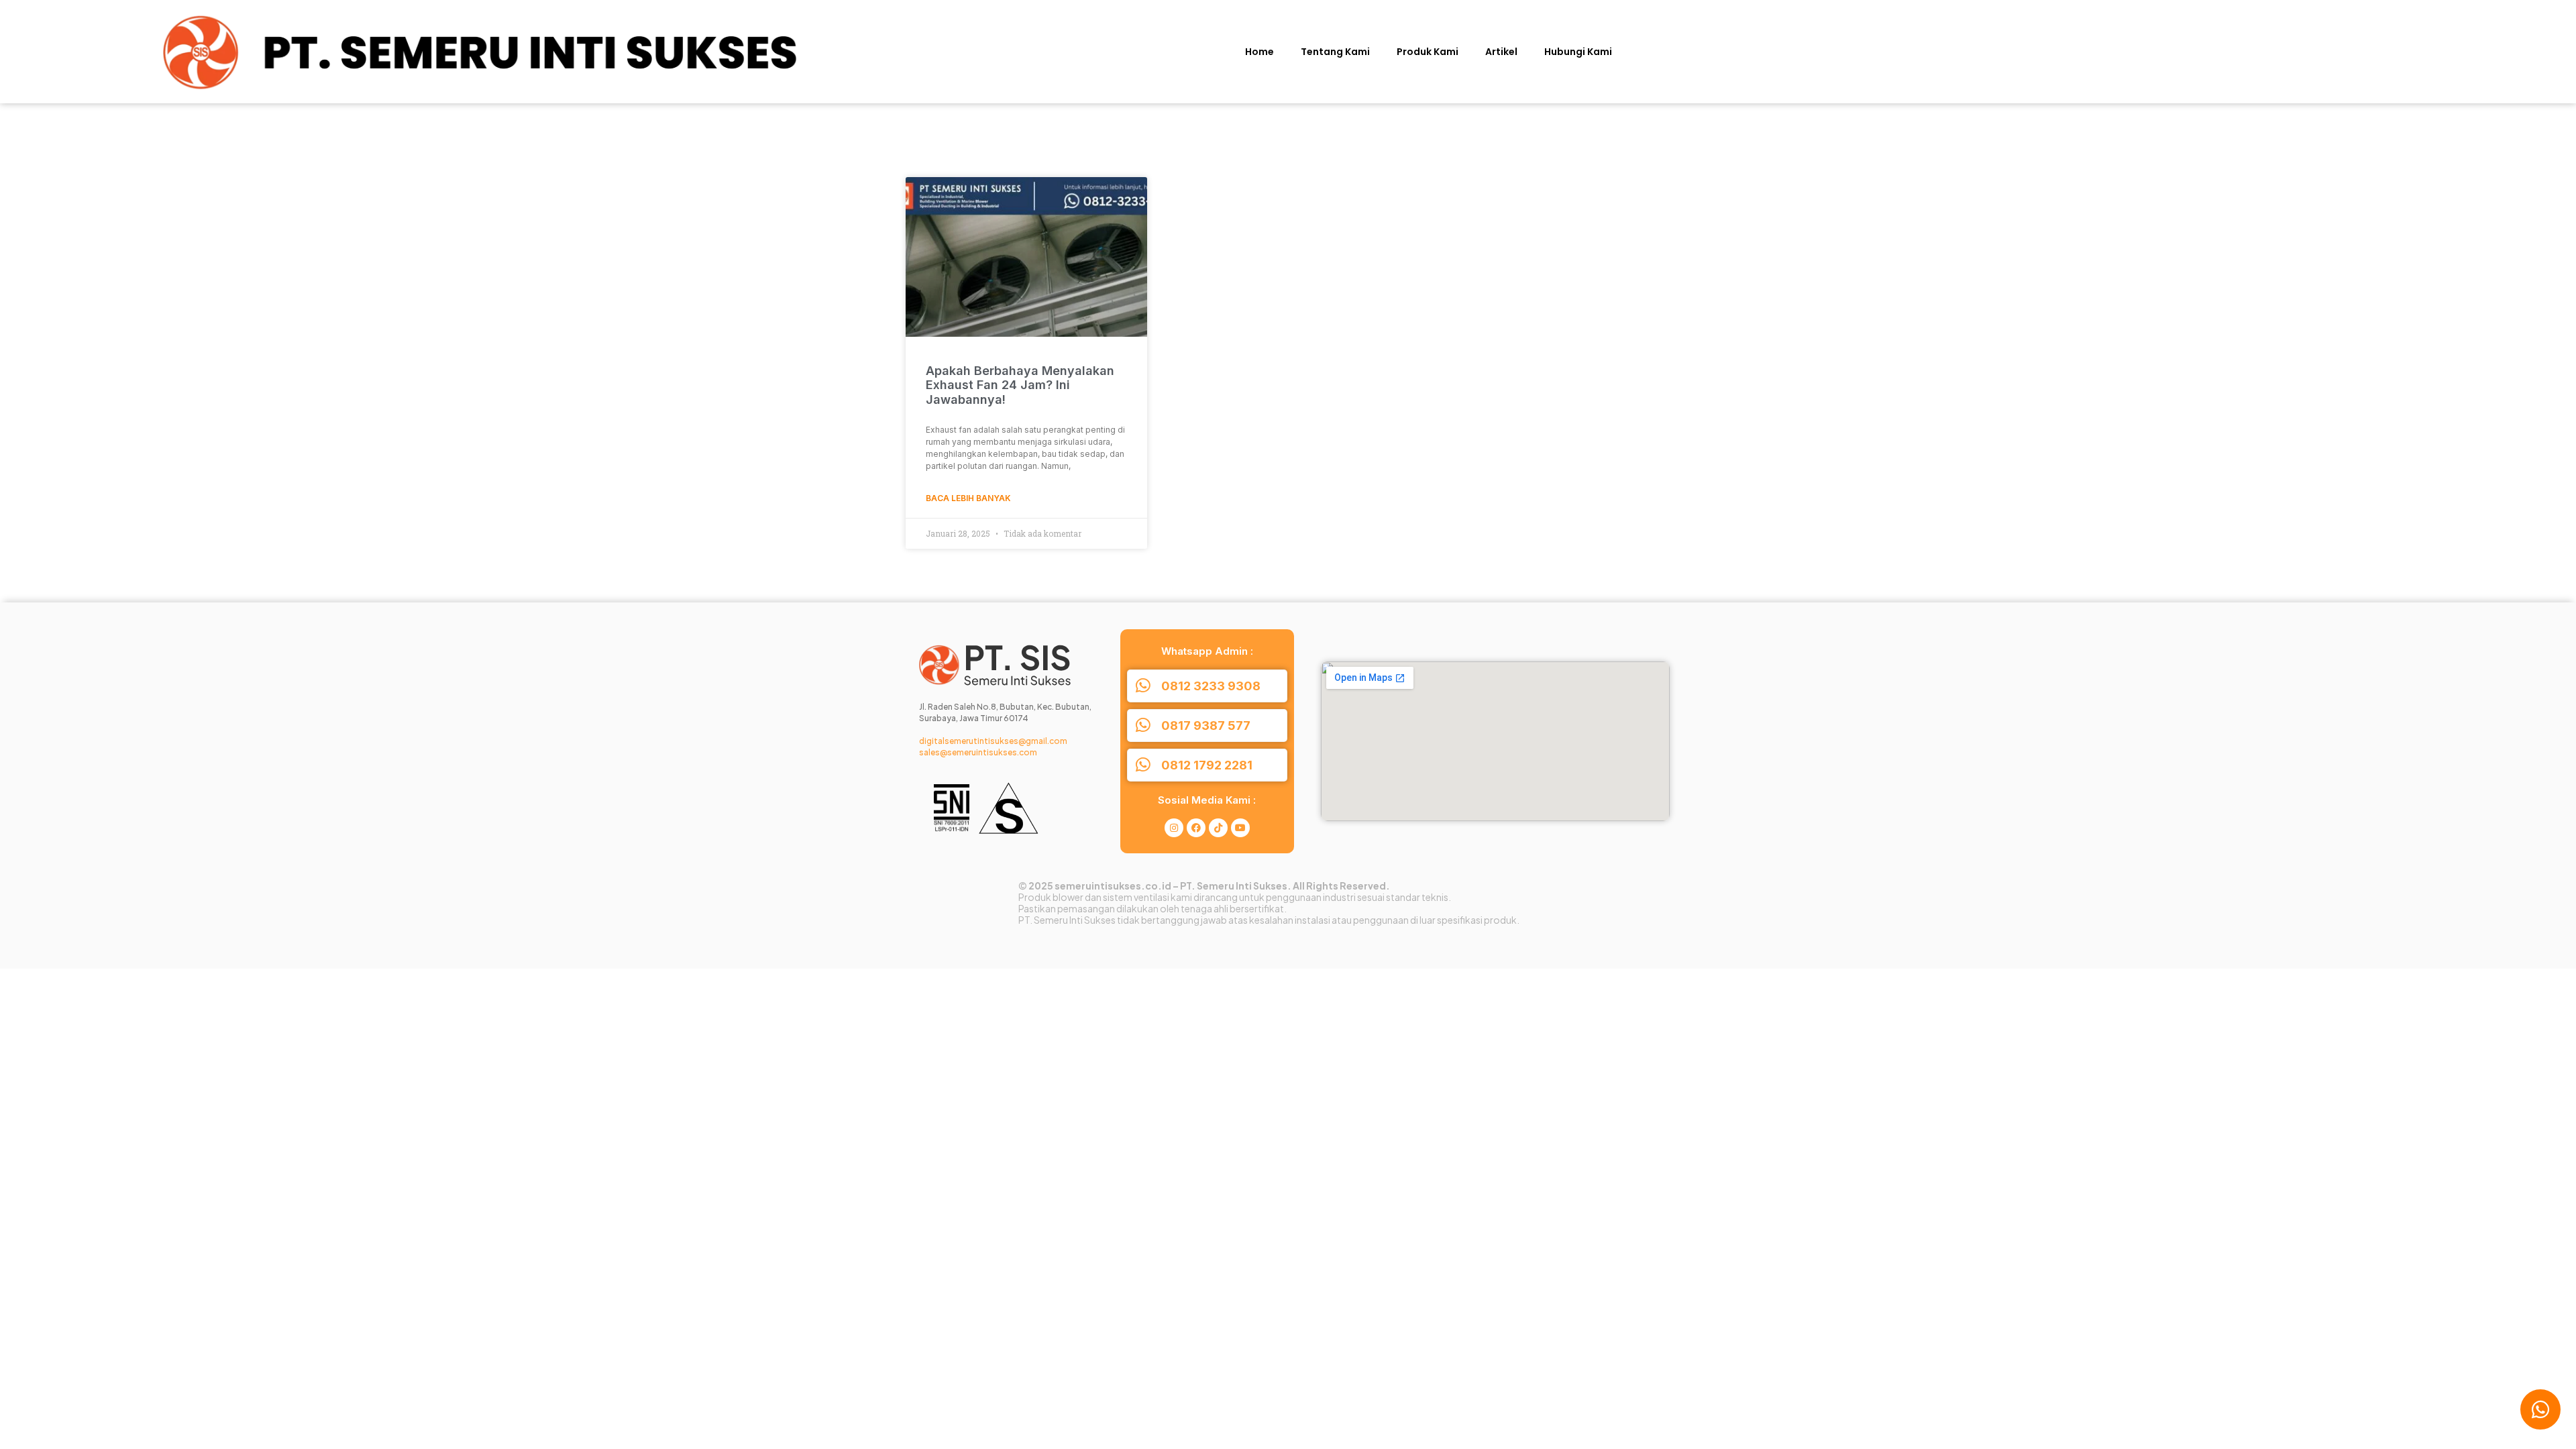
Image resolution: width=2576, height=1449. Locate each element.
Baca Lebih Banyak (968, 498)
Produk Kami (1428, 52)
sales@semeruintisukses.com (978, 752)
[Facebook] (1196, 828)
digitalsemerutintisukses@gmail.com (993, 741)
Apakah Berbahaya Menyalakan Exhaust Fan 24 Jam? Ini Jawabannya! (1020, 385)
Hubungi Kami (1578, 52)
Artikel (1501, 52)
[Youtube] (1240, 828)
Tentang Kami (1335, 52)
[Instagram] (1174, 828)
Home (1259, 52)
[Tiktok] (1218, 828)
